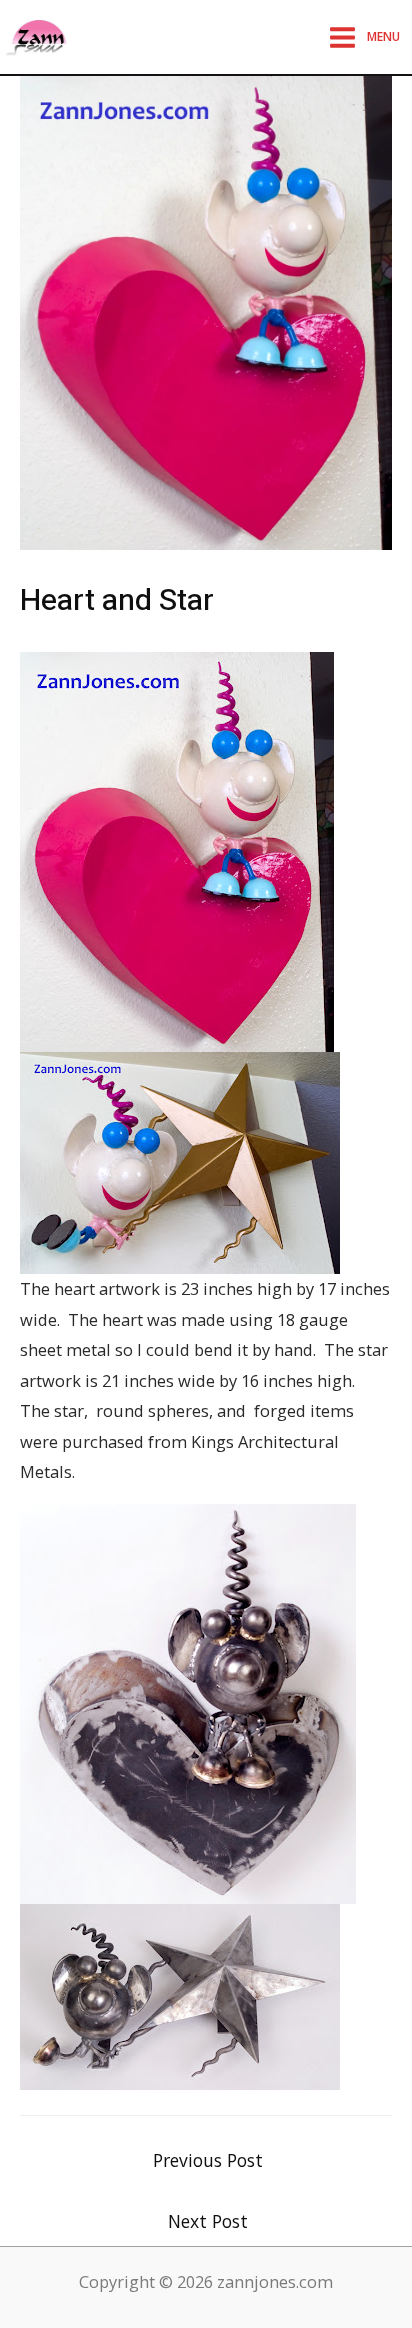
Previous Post (208, 2160)
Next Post (208, 2221)
